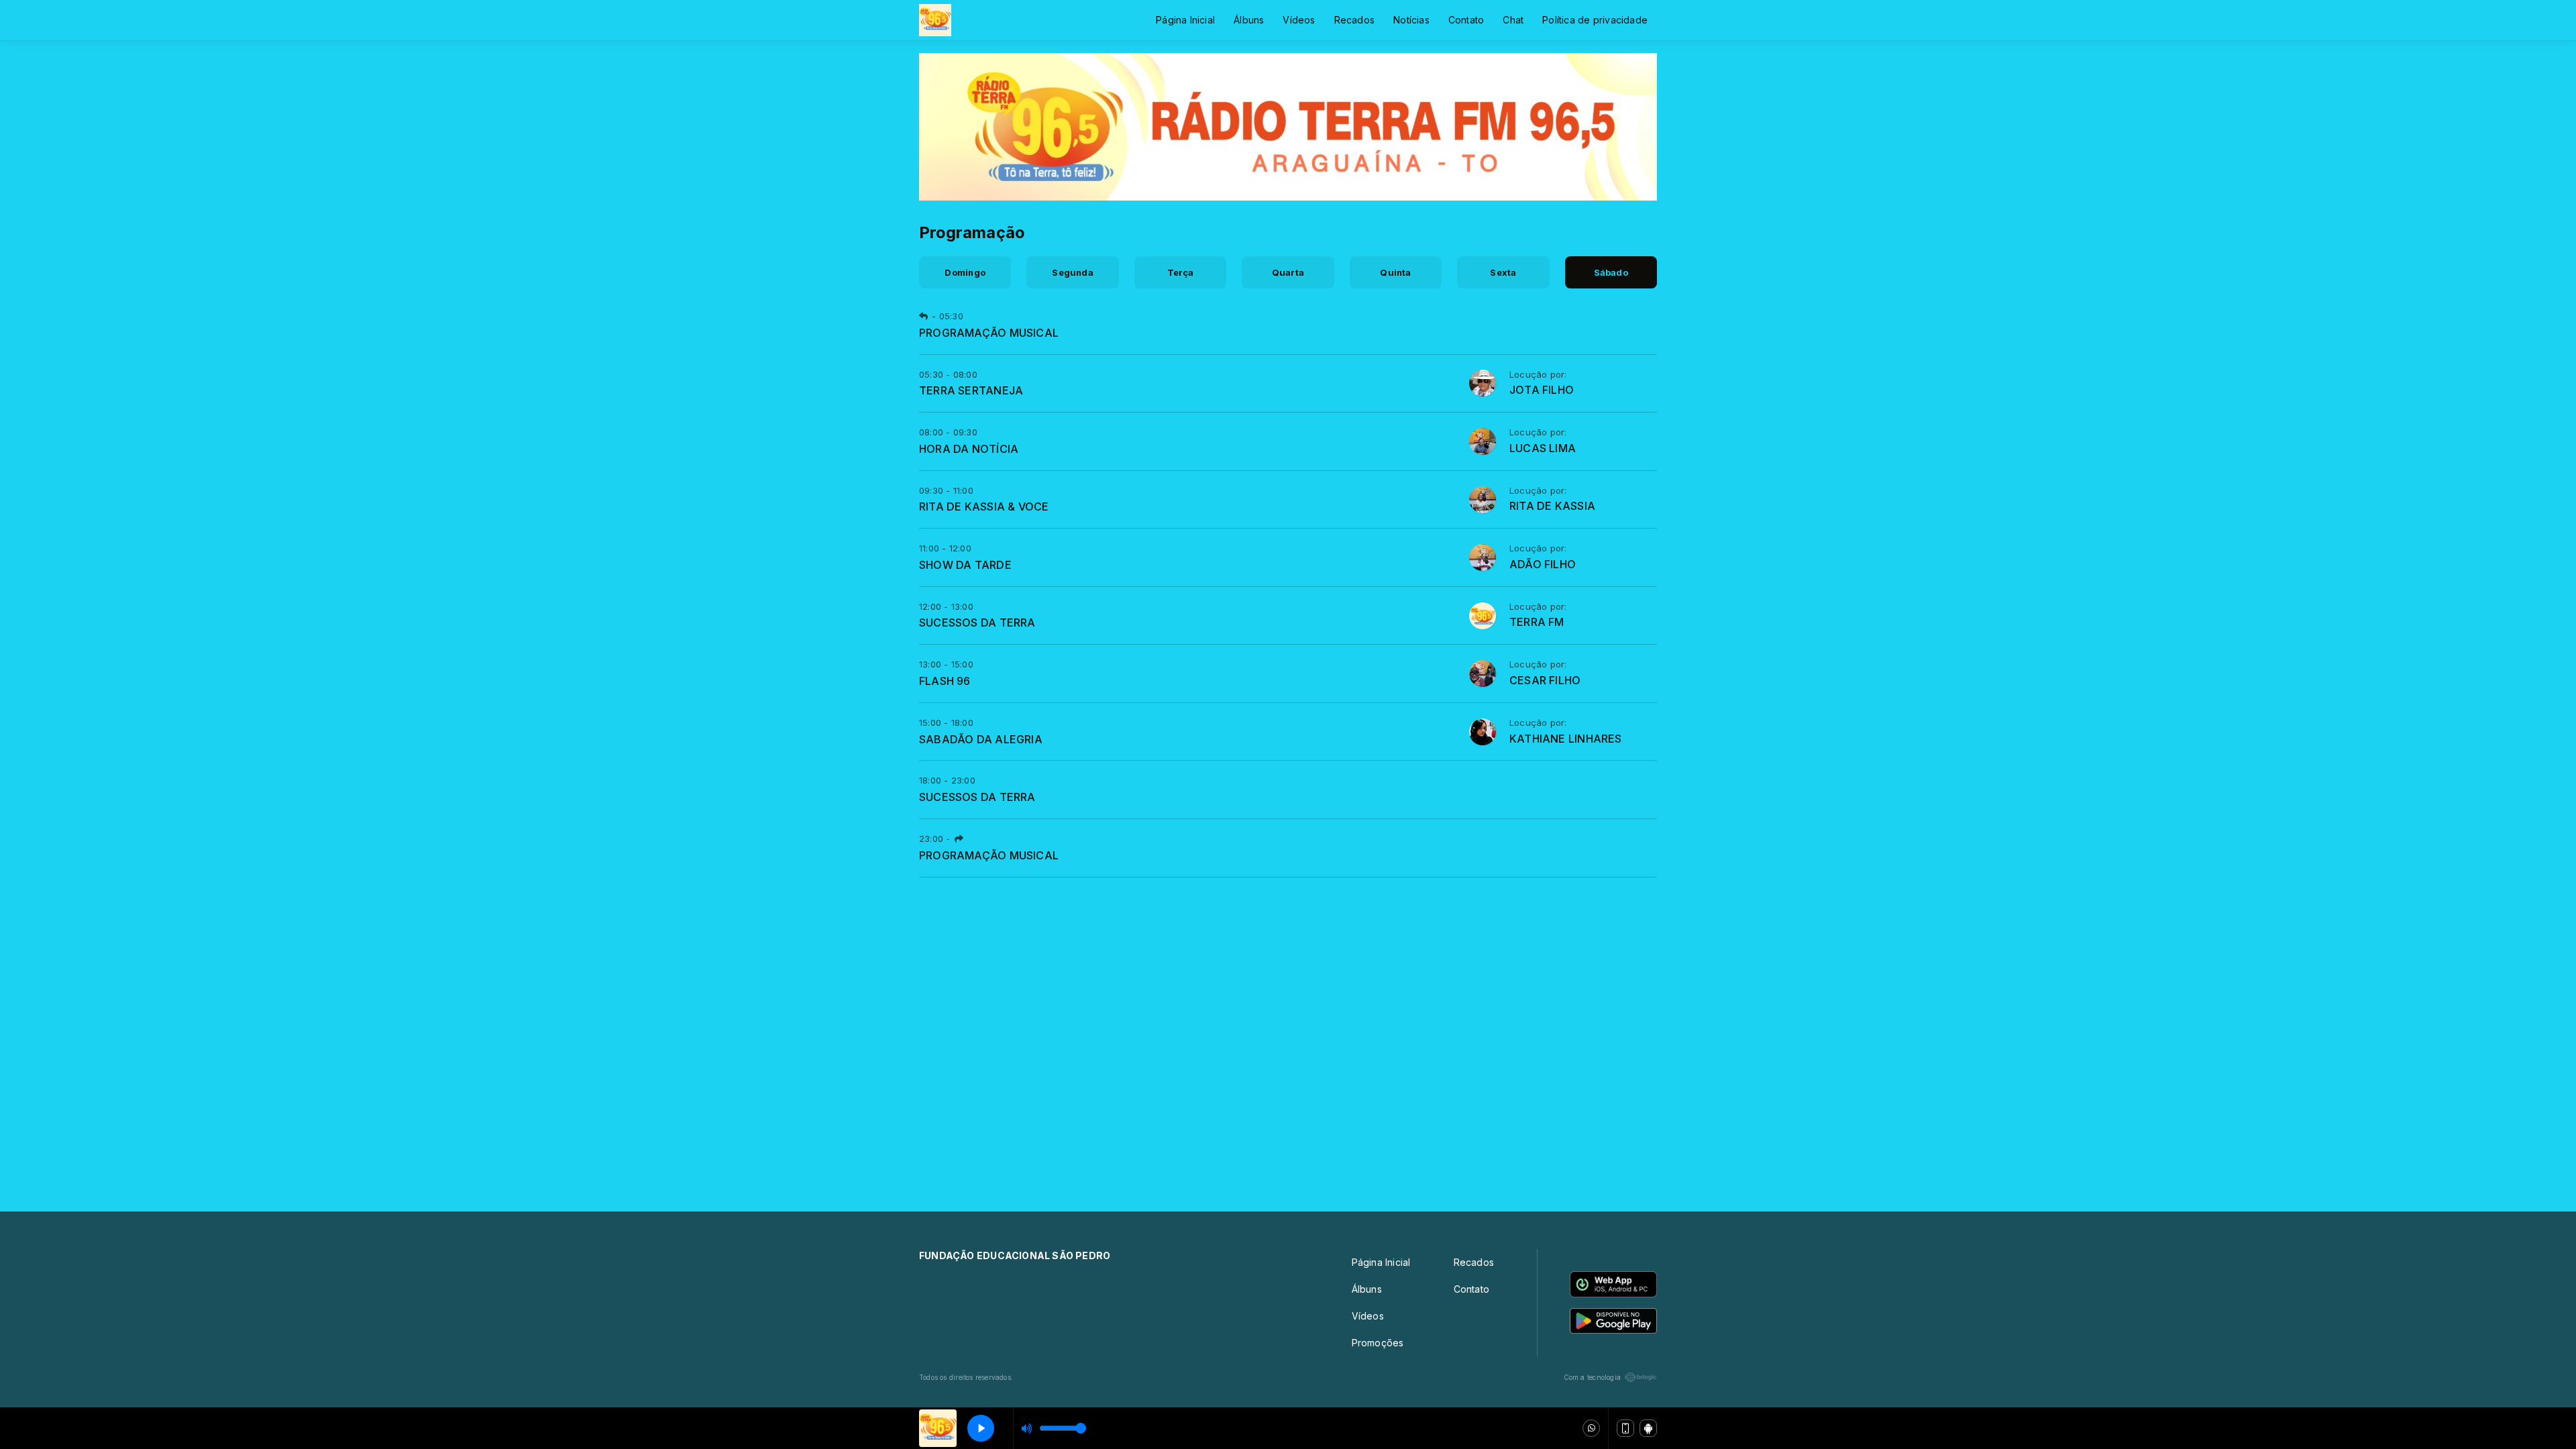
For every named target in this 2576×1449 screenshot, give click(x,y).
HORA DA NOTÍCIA (969, 449)
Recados (1354, 20)
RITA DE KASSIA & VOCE (984, 506)
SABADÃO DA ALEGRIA (981, 739)
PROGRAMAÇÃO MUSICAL (989, 333)
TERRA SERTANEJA (971, 390)
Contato (1466, 20)
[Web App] (1625, 1428)
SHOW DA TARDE (965, 565)
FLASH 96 (945, 681)
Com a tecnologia (1592, 1377)
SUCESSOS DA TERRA (977, 623)
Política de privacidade (1595, 20)
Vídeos (1299, 20)
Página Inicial (1185, 20)
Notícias (1411, 20)
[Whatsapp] (1591, 1428)
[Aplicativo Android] (1648, 1428)
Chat (1513, 20)
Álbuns (1249, 20)
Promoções (1378, 1343)
